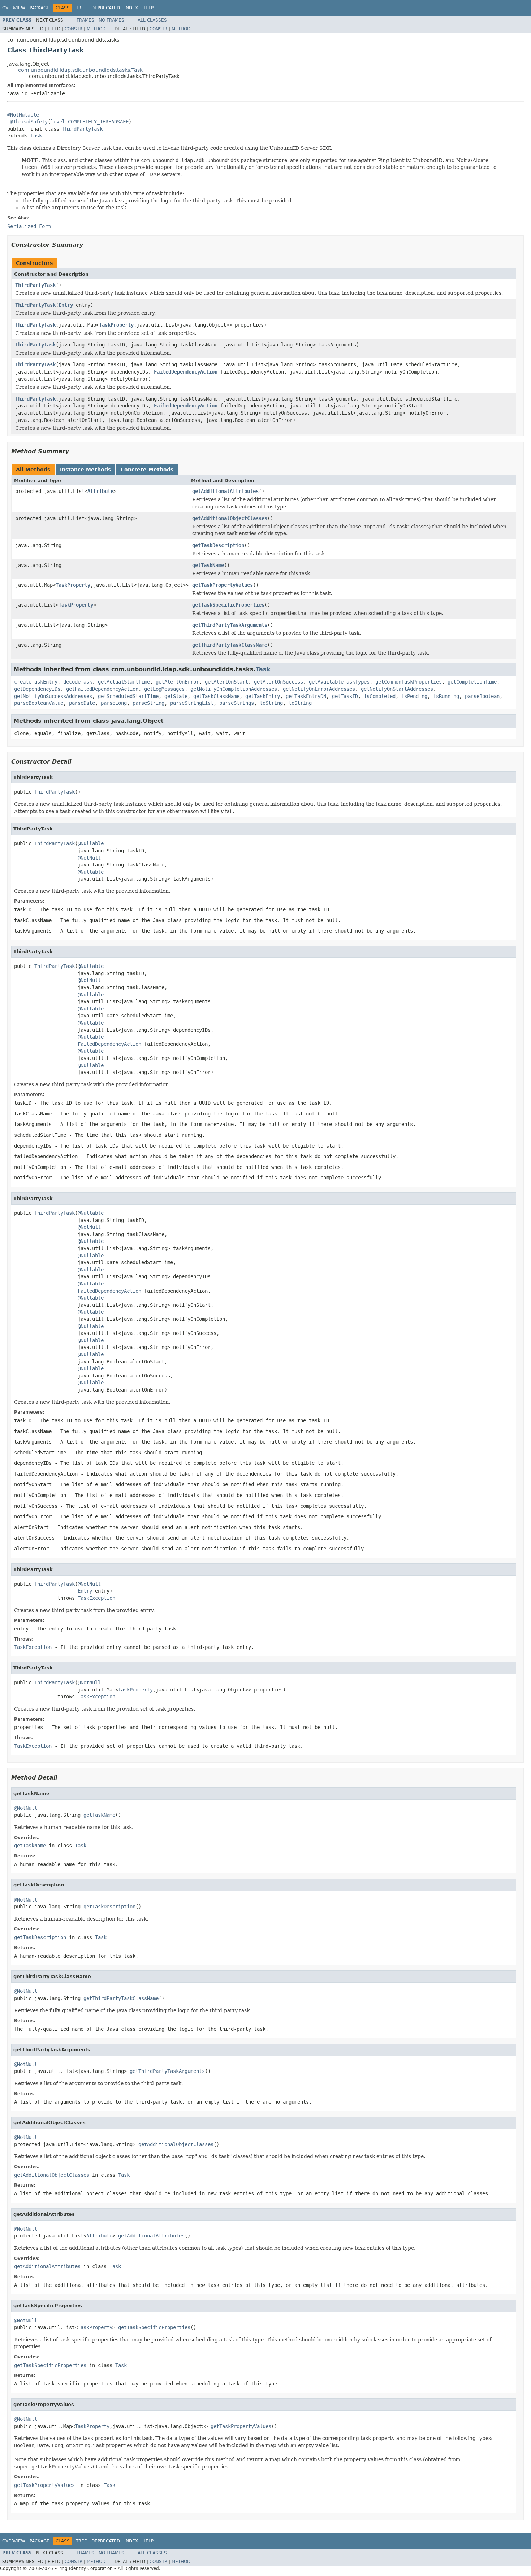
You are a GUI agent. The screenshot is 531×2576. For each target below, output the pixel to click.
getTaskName (208, 565)
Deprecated (106, 8)
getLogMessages (164, 689)
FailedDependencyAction (186, 372)
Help (148, 8)
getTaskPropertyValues (223, 585)
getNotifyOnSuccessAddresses (53, 696)
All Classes (152, 20)
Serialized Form (29, 226)
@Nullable (91, 843)
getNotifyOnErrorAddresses (319, 689)
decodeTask (78, 682)
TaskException (96, 1598)
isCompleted (380, 696)
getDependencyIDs (37, 689)
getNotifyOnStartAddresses (397, 689)
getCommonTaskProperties (409, 682)
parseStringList (192, 703)
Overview (14, 8)
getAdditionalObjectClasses (230, 518)
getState (176, 696)
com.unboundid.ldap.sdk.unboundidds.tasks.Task (80, 70)
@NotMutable (23, 115)
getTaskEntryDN (306, 696)
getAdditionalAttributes (225, 491)
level (58, 122)
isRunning (446, 696)
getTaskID (345, 696)
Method (96, 29)
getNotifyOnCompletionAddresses (234, 689)
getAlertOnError (177, 682)
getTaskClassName (216, 696)
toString (271, 703)
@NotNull (89, 858)
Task (36, 136)
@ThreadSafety (29, 122)
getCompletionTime (472, 682)
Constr (74, 29)
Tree (81, 8)
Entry (66, 305)
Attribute (100, 491)
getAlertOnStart (226, 682)
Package (40, 8)
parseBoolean (482, 696)
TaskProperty (116, 325)
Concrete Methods (147, 470)
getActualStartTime (124, 682)
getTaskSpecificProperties (228, 605)
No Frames (111, 20)
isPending (414, 696)
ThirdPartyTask (82, 129)
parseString (148, 703)
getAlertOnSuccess (279, 682)
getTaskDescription (218, 545)
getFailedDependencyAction (102, 689)
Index (131, 8)
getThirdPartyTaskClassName (230, 645)
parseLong (114, 703)
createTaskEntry (36, 682)
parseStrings (237, 703)
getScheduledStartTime (128, 696)
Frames (85, 20)
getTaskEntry (263, 696)
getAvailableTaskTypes (339, 682)
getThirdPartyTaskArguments (230, 625)
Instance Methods (85, 470)
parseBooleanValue (39, 703)
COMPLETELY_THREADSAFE (98, 122)
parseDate (82, 703)
